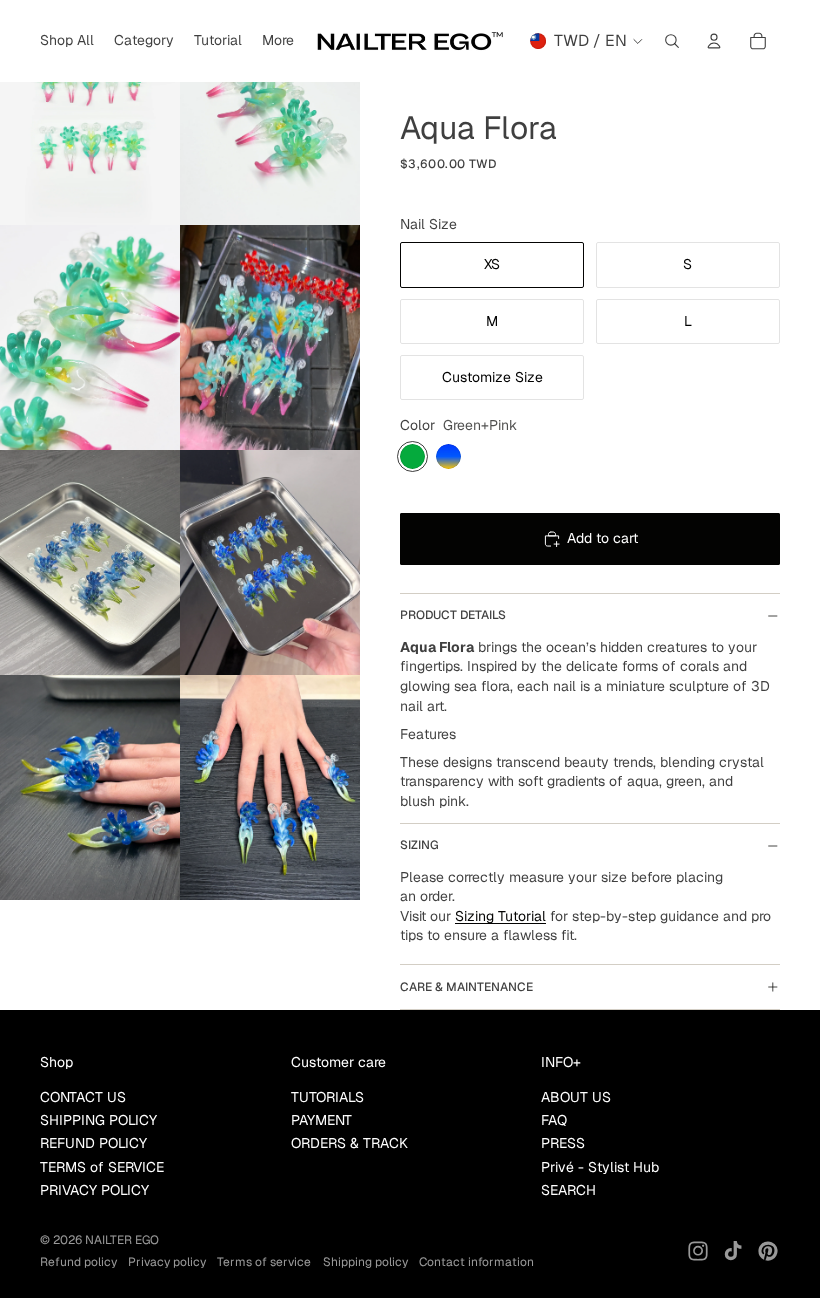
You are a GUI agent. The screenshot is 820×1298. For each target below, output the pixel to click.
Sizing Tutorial (500, 916)
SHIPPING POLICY (98, 1120)
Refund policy (78, 1262)
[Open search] (672, 41)
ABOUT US (576, 1097)
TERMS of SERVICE (102, 1167)
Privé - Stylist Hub (600, 1167)
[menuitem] (278, 41)
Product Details (453, 615)
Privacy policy (167, 1262)
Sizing (419, 845)
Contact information (476, 1262)
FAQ (554, 1120)
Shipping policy (365, 1262)
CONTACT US (83, 1097)
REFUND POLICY (93, 1143)
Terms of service (264, 1262)
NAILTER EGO (122, 1240)
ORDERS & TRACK (349, 1143)
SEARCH (568, 1190)
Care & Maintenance (466, 987)
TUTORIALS (327, 1097)
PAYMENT (321, 1120)
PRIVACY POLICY (94, 1190)
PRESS (563, 1143)
